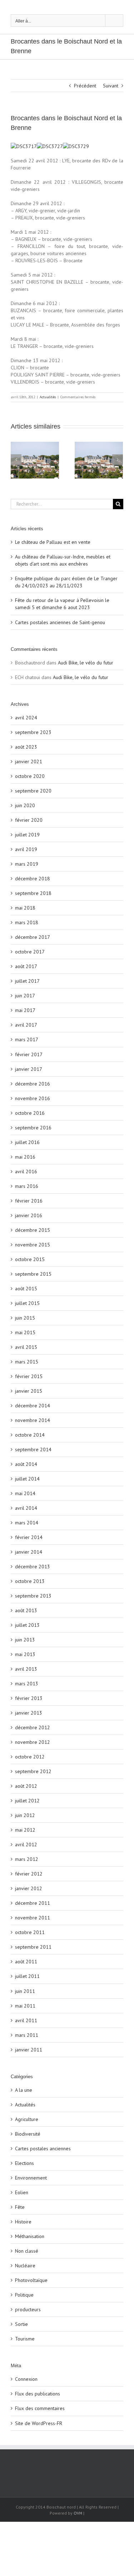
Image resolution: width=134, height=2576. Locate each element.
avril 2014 (26, 1508)
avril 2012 (26, 1844)
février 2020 (29, 820)
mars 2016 (27, 1186)
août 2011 (26, 1962)
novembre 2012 (33, 1742)
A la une (24, 2090)
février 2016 (29, 1201)
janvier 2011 (29, 2050)
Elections (24, 2163)
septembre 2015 (33, 1274)
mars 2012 (27, 1859)
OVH (78, 2513)
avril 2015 (26, 1347)
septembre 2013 (33, 1596)
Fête (20, 2207)
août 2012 (26, 1786)
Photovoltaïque (31, 2280)
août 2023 (26, 747)
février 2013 (29, 1698)
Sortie (21, 2324)
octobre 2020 (30, 776)
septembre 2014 (33, 1449)
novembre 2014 (33, 1420)
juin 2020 (25, 805)
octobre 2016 (30, 1113)
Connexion (26, 2379)
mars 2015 (27, 1362)
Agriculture (27, 2119)
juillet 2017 (27, 981)
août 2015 (26, 1289)
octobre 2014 (30, 1435)
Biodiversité (28, 2134)
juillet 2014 (27, 1479)
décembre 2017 (33, 937)
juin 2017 (25, 996)
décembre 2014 (33, 1406)
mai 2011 (25, 2006)
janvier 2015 (29, 1391)
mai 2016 (25, 1157)
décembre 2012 (33, 1727)
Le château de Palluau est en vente (53, 542)
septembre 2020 (33, 791)
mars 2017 (27, 1039)
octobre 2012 (30, 1757)
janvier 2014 (29, 1552)
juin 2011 (25, 1991)
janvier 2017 (29, 1069)
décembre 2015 (33, 1230)
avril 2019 (26, 849)
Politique (24, 2295)
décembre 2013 (33, 1567)
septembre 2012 (33, 1771)
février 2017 (29, 1054)
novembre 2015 (33, 1245)
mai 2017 (25, 1010)
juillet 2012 (27, 1801)
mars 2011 (27, 2035)
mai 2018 (25, 908)
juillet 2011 (27, 1976)
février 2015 (29, 1376)
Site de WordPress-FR (39, 2423)
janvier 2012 (29, 1888)
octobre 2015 (30, 1259)
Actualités (48, 397)
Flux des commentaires (40, 2408)
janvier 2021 (29, 761)
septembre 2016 (33, 1128)
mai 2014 (25, 1493)
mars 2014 (27, 1523)
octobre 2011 (30, 1932)
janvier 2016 (29, 1215)
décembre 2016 (33, 1084)
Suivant (111, 86)
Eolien (22, 2192)
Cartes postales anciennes (43, 2149)
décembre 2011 (33, 1903)
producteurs (28, 2309)
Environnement (31, 2178)
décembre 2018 (33, 879)
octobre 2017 (30, 952)
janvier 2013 (29, 1713)
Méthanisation (30, 2236)
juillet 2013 (27, 1625)
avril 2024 (26, 718)
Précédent (85, 86)
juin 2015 (25, 1318)
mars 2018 (27, 922)
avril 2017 (26, 1025)
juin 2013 (25, 1640)
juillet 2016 (27, 1142)
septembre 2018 (33, 893)
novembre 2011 (33, 1918)
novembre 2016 (33, 1098)
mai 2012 (25, 1830)
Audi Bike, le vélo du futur (86, 663)
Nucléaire (25, 2266)
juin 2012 (25, 1815)
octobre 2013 (30, 1581)
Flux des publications (38, 2394)
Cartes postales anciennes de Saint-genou (60, 622)
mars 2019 (27, 864)
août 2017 (26, 966)
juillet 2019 (27, 835)
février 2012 (29, 1874)
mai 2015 (25, 1332)
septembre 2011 (33, 1947)
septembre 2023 (33, 732)
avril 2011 (26, 2020)
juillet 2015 (27, 1303)
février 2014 (29, 1537)
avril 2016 (26, 1171)
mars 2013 (27, 1684)
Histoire (23, 2222)
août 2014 (26, 1464)
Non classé (27, 2251)
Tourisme (25, 2339)
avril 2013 (26, 1669)
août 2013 (26, 1610)
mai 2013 (25, 1654)
